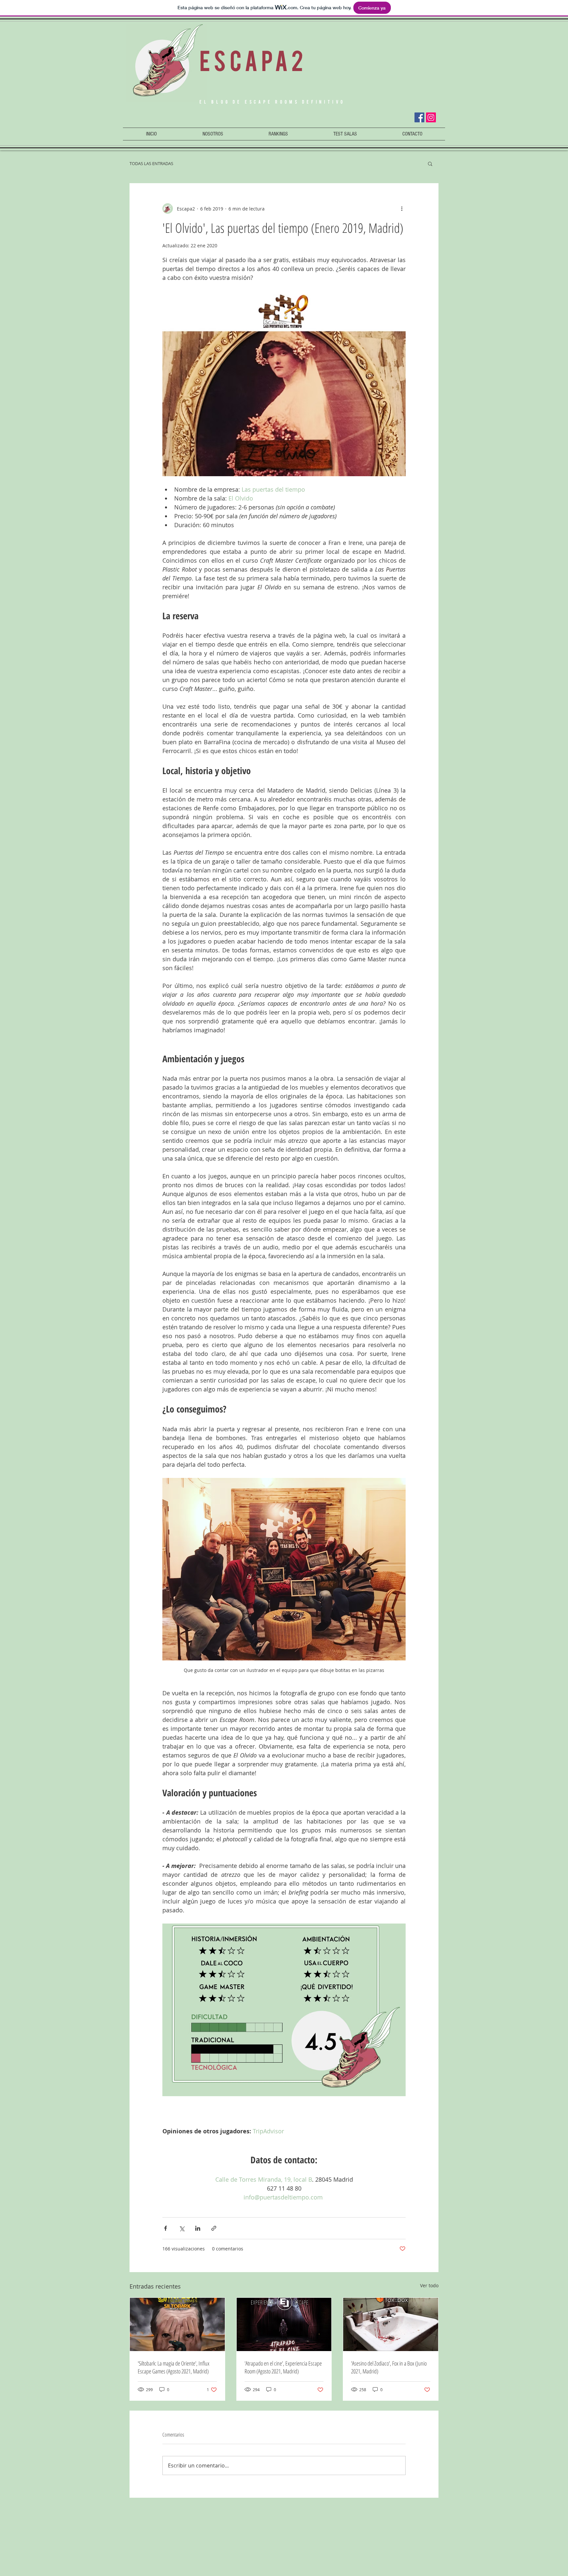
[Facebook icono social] (419, 117)
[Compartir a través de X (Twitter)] (182, 2228)
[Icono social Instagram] (431, 117)
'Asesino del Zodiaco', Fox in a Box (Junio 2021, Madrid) (389, 2367)
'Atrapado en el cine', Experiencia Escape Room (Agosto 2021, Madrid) (283, 2367)
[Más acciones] (402, 209)
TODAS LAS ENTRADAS (151, 163)
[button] (278, 134)
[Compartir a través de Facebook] (166, 2228)
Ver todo (429, 2285)
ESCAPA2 (253, 61)
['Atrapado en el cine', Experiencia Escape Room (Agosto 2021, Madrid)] (284, 2324)
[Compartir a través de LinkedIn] (198, 2228)
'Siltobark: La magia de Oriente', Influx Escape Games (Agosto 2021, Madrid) (174, 2367)
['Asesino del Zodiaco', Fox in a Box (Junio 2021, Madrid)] (391, 2324)
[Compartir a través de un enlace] (214, 2228)
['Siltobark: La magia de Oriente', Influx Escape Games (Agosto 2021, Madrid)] (177, 2324)
